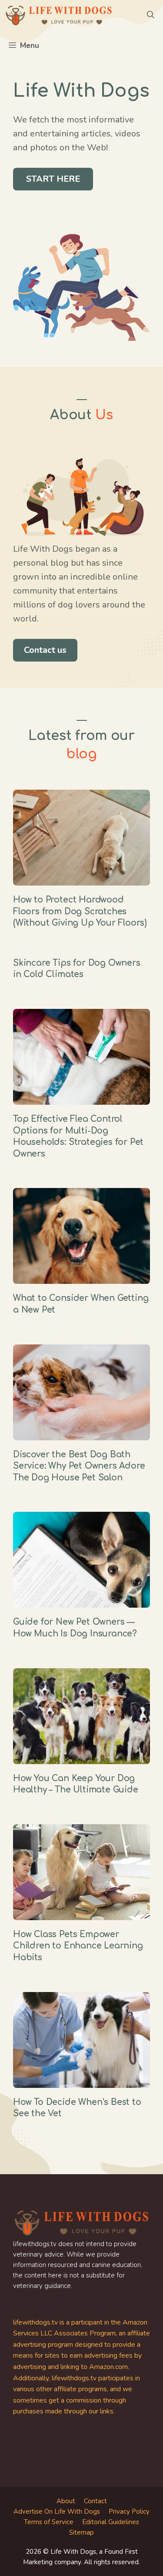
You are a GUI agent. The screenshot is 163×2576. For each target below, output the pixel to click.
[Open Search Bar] (151, 15)
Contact (95, 2501)
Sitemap (81, 2532)
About (66, 2501)
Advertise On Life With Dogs (57, 2512)
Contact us (45, 650)
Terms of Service (49, 2522)
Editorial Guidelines (111, 2522)
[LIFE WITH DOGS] (59, 15)
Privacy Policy (129, 2512)
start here (53, 179)
